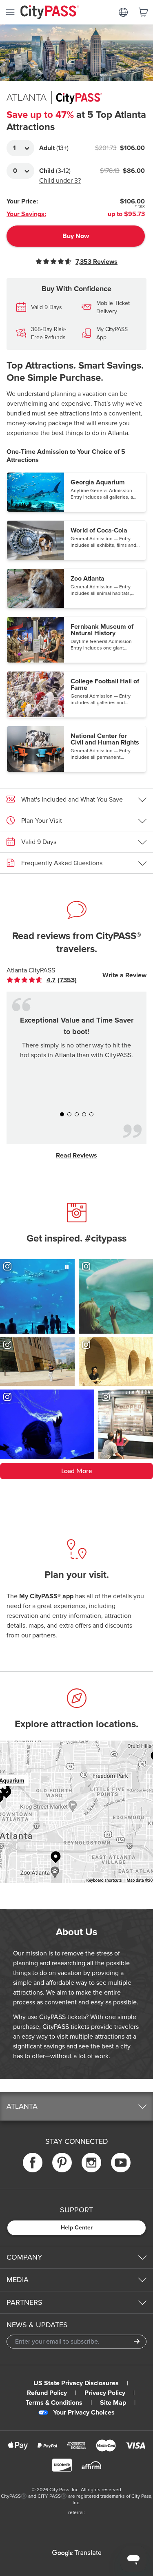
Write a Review (124, 975)
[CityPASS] (50, 13)
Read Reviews (76, 1155)
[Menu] (10, 12)
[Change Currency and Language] (123, 12)
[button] (76, 492)
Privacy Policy (105, 2393)
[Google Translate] (77, 2553)
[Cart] (143, 12)
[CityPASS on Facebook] (33, 2163)
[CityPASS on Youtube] (121, 2163)
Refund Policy (47, 2393)
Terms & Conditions (54, 2403)
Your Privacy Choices (84, 2413)
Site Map (113, 2403)
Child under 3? (60, 181)
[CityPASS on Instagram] (91, 2163)
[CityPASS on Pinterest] (62, 2163)
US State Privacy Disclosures (76, 2383)
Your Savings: (26, 214)
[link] (48, 980)
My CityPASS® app (46, 1596)
